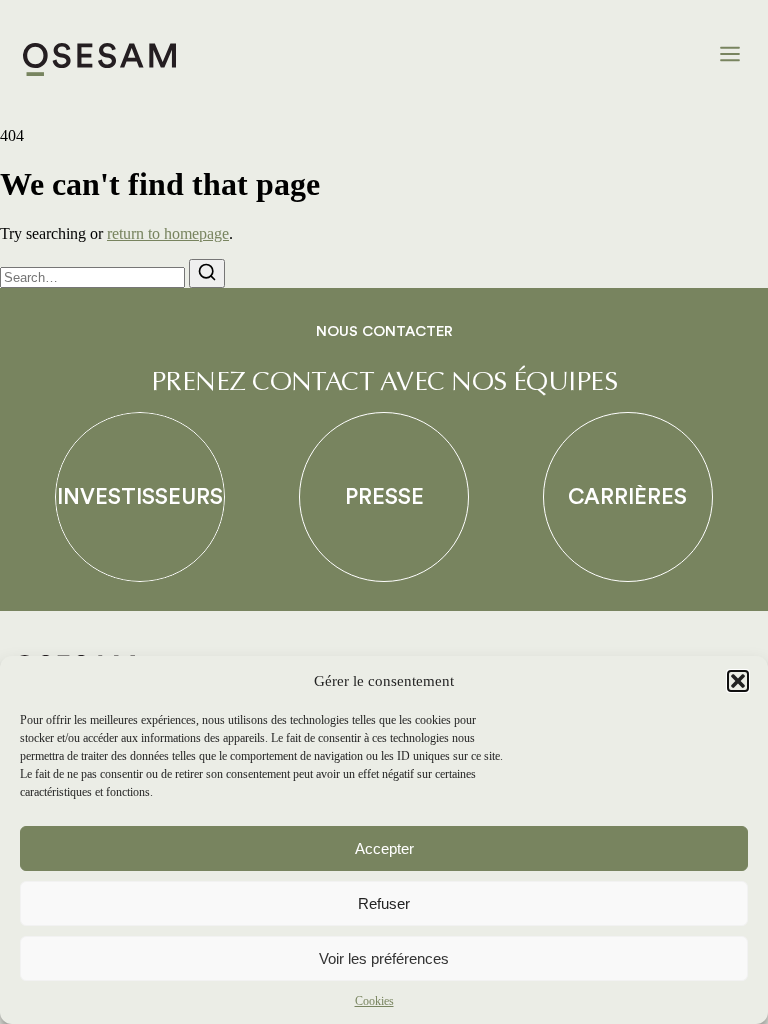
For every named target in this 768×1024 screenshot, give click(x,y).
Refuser (384, 903)
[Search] (207, 273)
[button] (738, 681)
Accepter (384, 848)
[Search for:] (94, 276)
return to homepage (168, 233)
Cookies (374, 1001)
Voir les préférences (384, 958)
